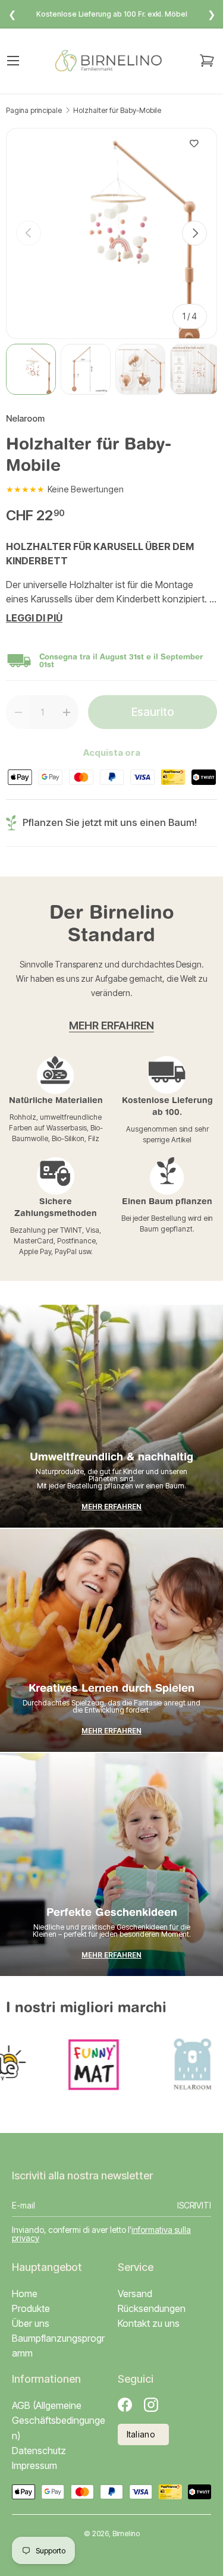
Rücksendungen (152, 2308)
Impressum (34, 2465)
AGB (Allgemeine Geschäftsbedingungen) (59, 2420)
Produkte (31, 2308)
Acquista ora (112, 753)
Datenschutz (39, 2451)
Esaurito (153, 712)
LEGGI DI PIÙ (34, 618)
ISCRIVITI (194, 2205)
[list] (111, 233)
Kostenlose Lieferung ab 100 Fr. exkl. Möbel (112, 14)
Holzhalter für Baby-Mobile (117, 111)
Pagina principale (34, 111)
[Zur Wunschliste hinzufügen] (194, 144)
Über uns (31, 2323)
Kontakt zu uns (149, 2323)
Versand (135, 2294)
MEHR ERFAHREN (111, 1025)
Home (25, 2294)
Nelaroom (25, 419)
